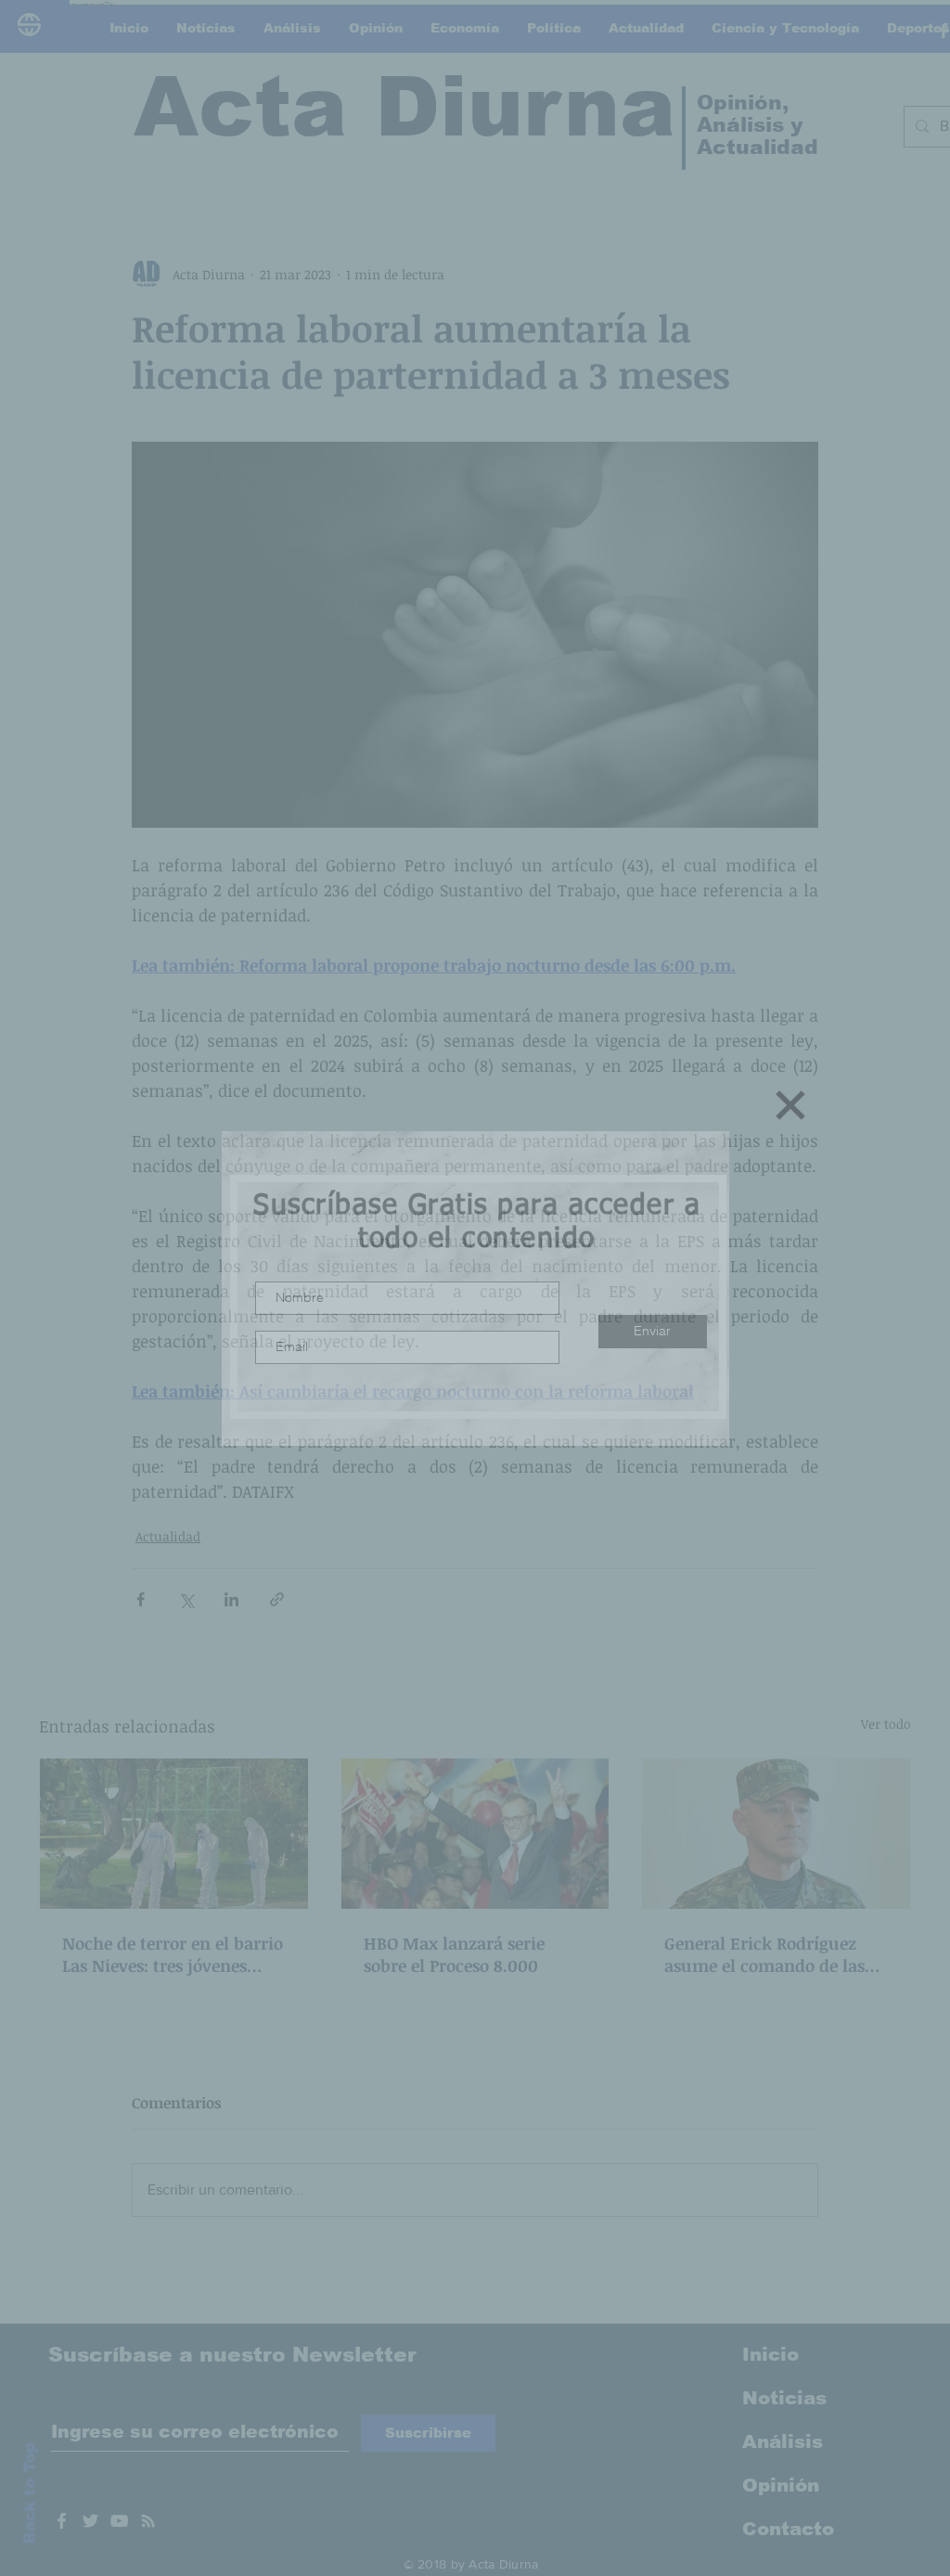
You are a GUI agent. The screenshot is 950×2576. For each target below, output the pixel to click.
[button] (790, 1105)
